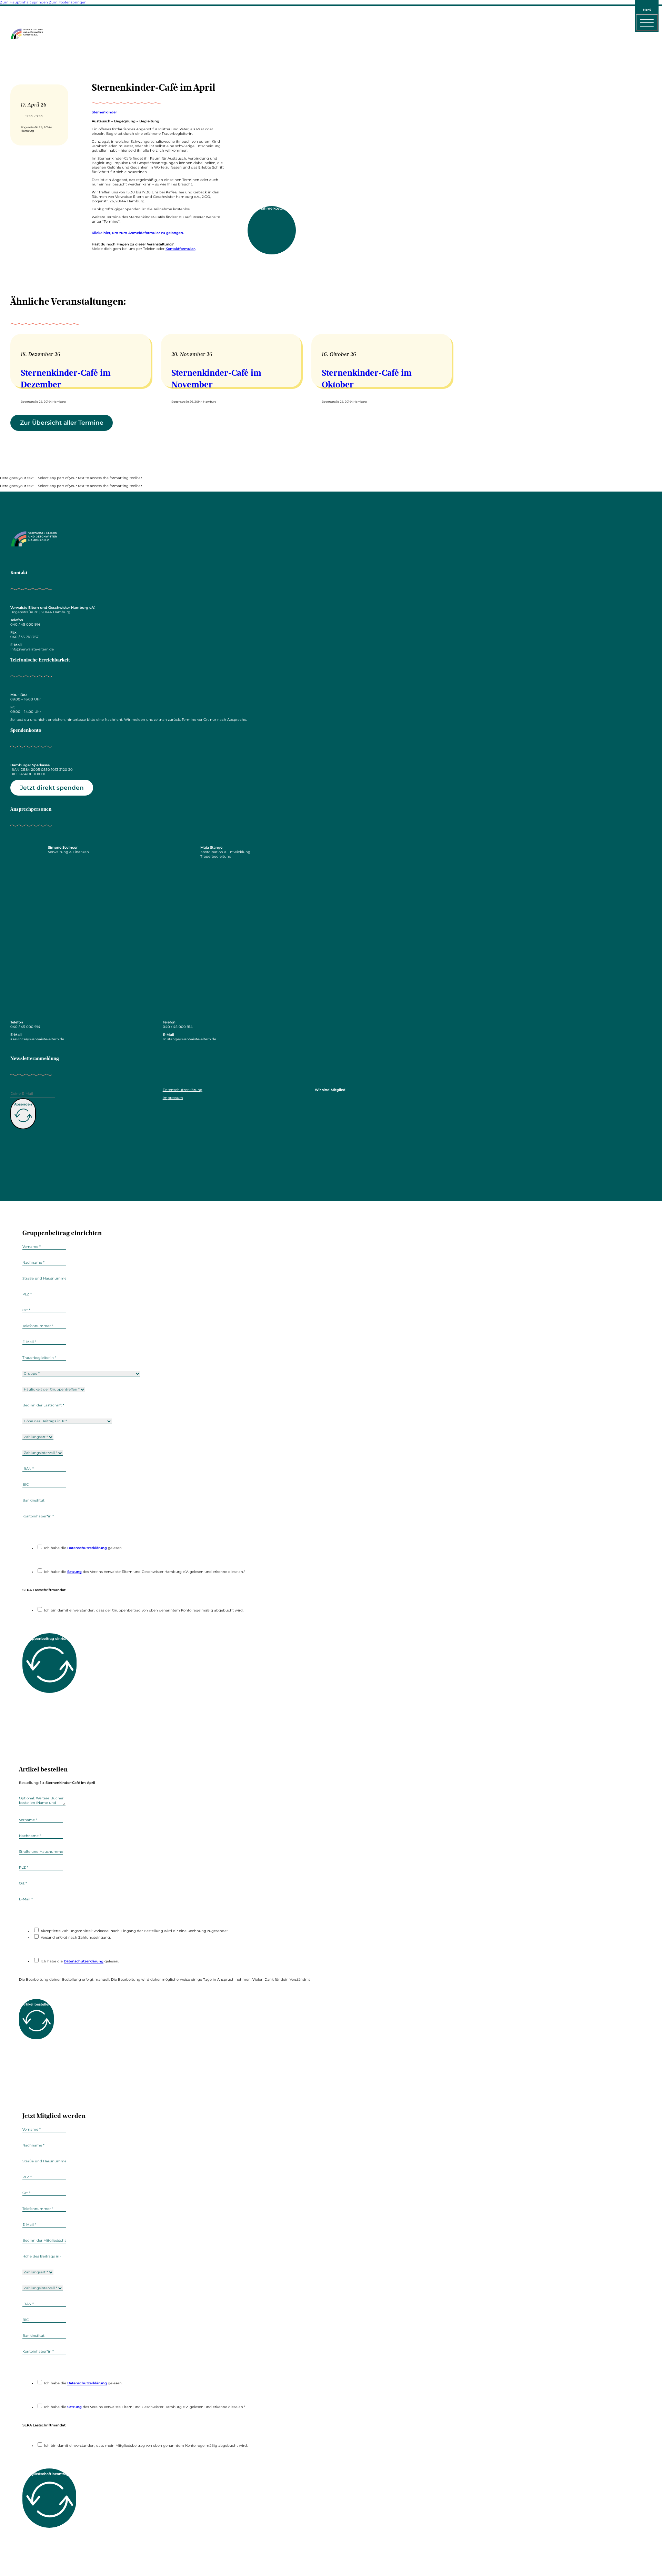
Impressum (173, 1098)
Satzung (74, 1572)
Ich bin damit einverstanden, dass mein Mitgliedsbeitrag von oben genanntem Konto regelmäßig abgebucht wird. (146, 2446)
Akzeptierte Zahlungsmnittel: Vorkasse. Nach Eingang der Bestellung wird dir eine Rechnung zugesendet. (135, 1931)
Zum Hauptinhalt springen (24, 2)
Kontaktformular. (180, 249)
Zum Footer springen (68, 2)
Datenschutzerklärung (183, 1090)
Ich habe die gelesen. (83, 1548)
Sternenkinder (104, 112)
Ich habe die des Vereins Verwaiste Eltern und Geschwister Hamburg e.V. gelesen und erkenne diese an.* (145, 1572)
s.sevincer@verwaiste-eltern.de (37, 1039)
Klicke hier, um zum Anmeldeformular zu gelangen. (138, 233)
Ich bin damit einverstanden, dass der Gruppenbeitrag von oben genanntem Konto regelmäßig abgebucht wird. (144, 1610)
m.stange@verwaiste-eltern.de (189, 1039)
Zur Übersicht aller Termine (62, 423)
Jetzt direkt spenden (52, 788)
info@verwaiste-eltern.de (32, 649)
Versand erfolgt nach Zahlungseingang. (76, 1937)
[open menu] (647, 22)
